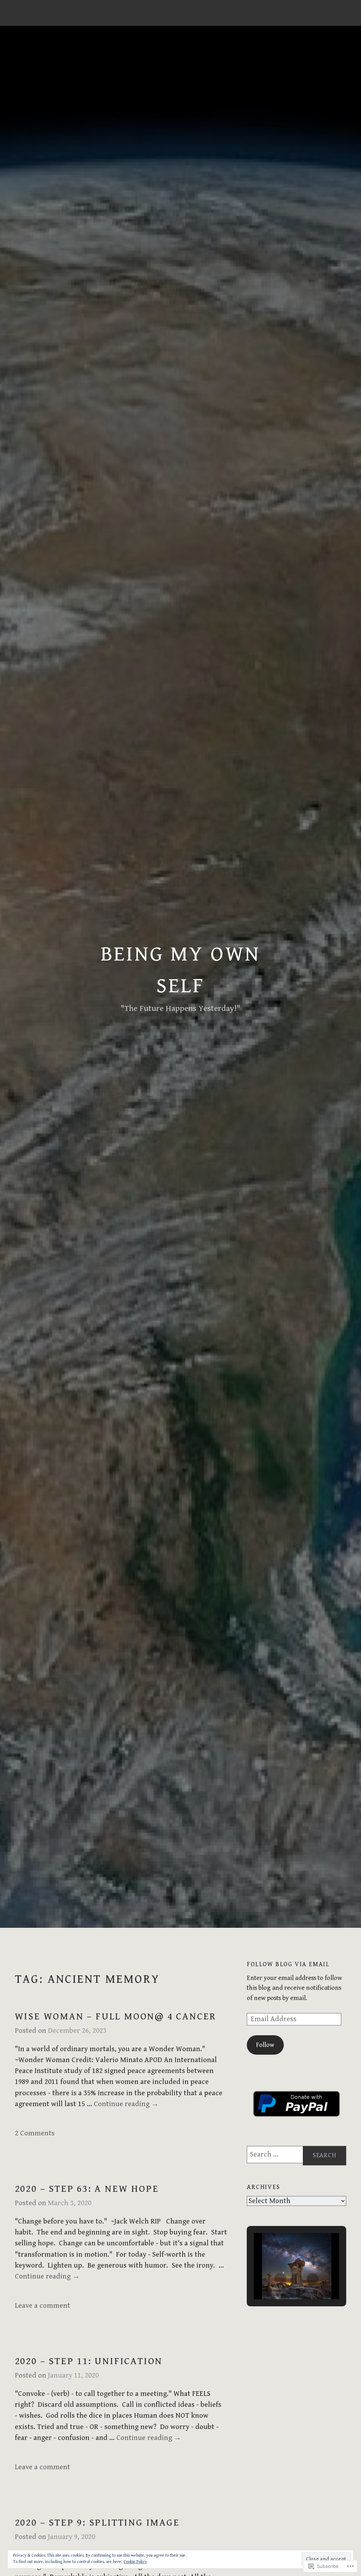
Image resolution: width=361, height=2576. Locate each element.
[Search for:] (296, 2155)
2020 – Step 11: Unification (89, 2361)
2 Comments (35, 2133)
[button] (280, 2279)
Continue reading (126, 2104)
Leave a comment (42, 2306)
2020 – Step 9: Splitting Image (97, 2523)
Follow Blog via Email (288, 1964)
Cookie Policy (135, 2562)
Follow (265, 2045)
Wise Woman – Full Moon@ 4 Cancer (116, 2017)
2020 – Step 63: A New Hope (87, 2189)
